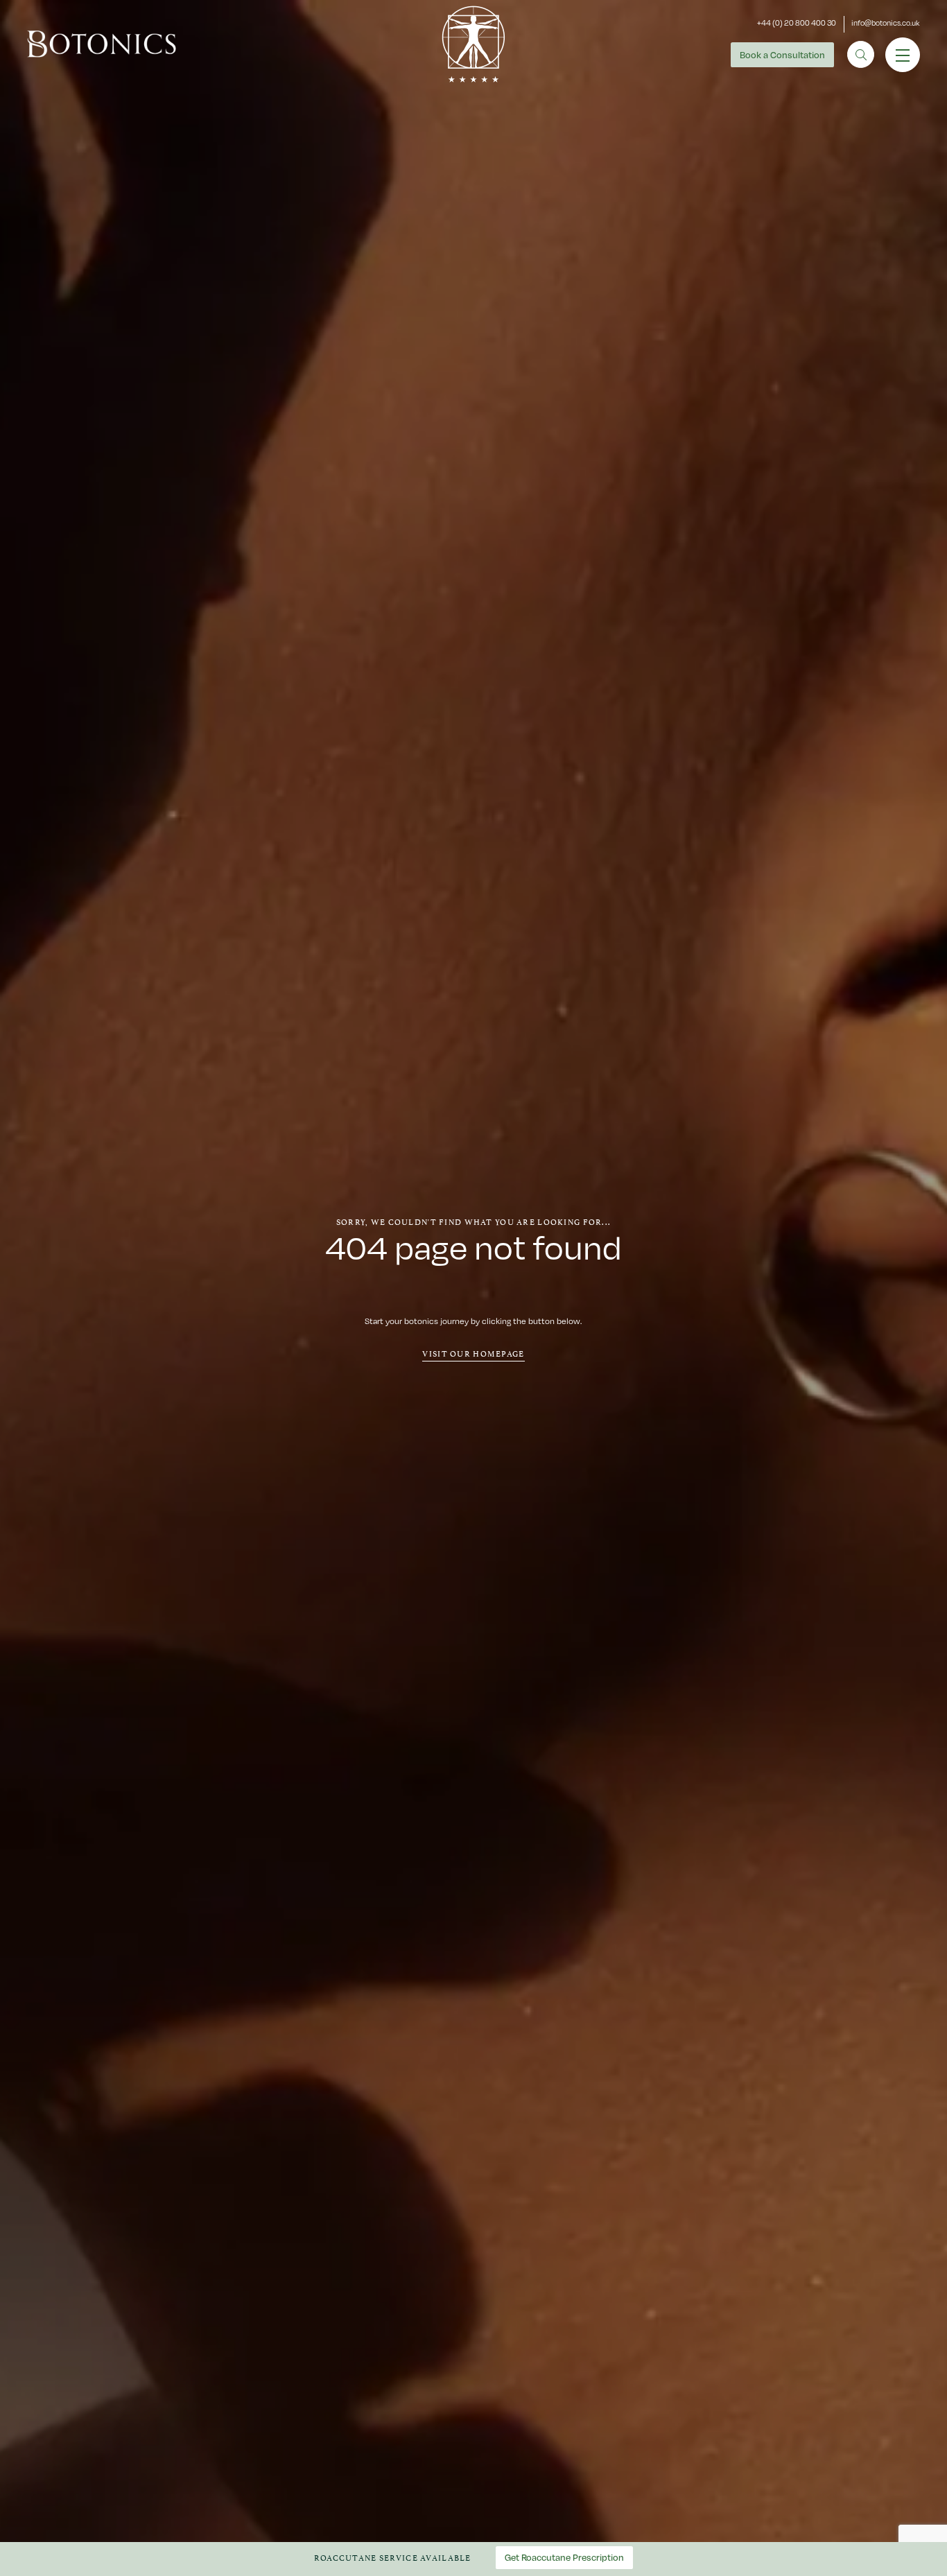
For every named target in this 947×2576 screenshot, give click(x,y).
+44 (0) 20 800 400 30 (797, 23)
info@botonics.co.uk (886, 23)
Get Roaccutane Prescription (564, 2557)
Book (782, 55)
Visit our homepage (473, 1353)
